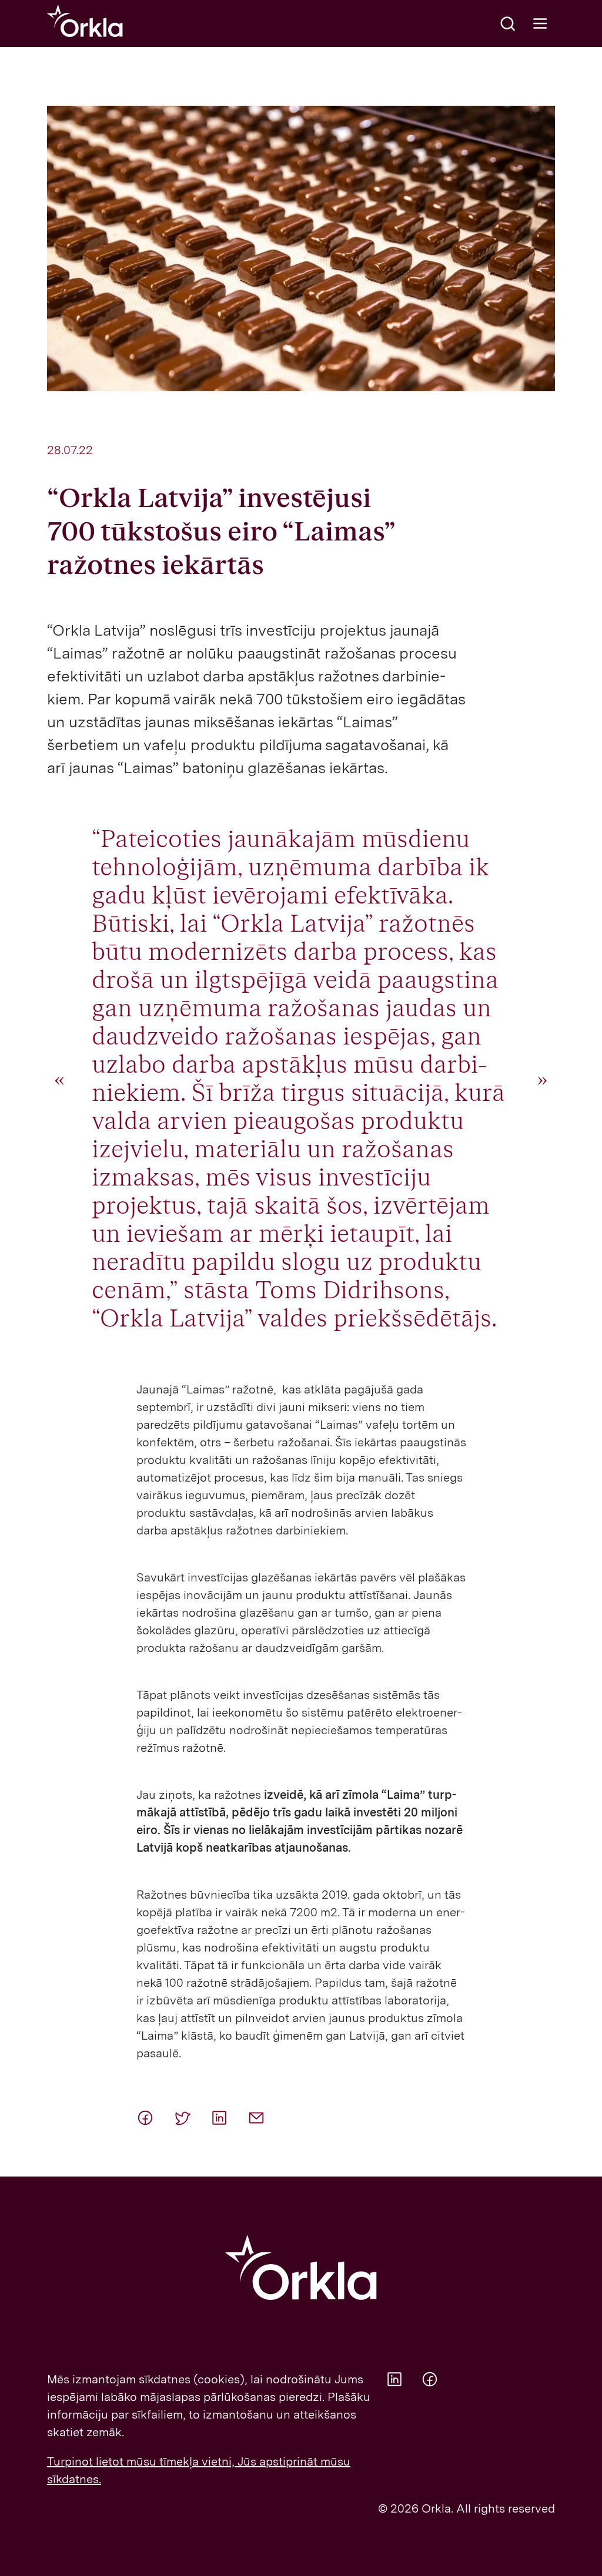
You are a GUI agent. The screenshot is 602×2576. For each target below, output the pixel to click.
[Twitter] (188, 2118)
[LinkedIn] (225, 2118)
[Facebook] (150, 2118)
